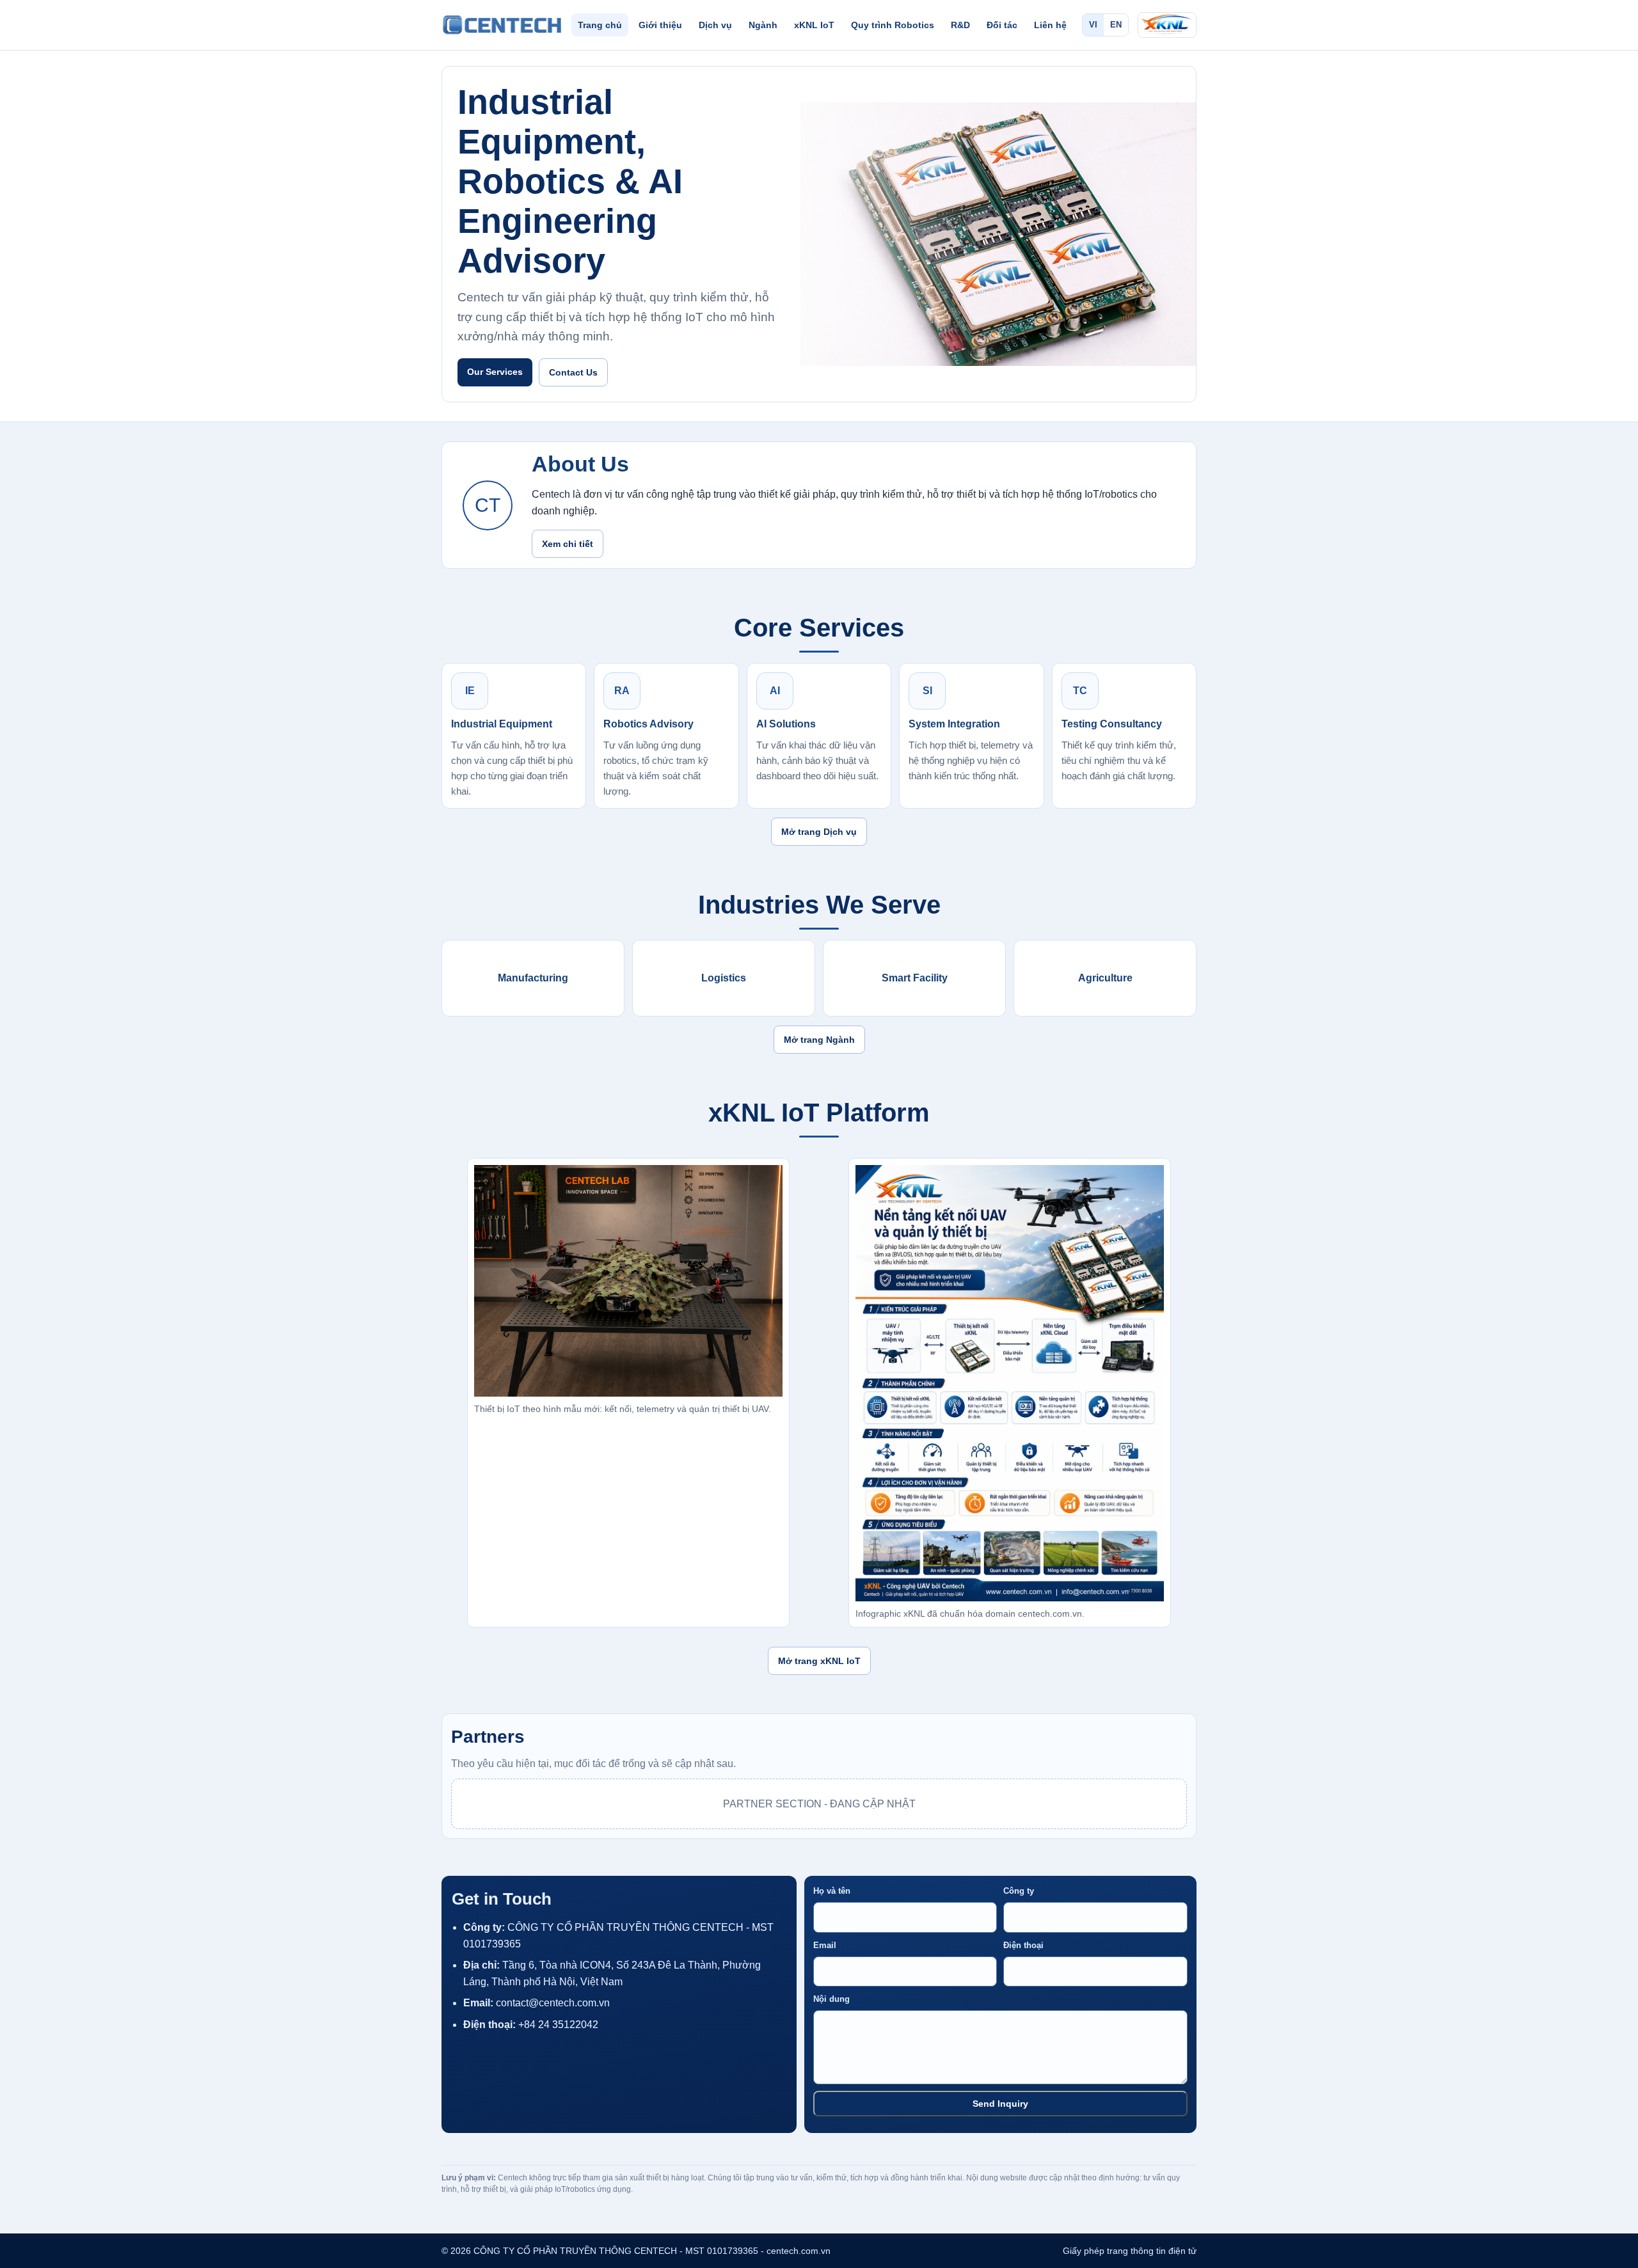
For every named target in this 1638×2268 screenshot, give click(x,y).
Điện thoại (1023, 1945)
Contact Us (573, 372)
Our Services (495, 372)
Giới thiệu (660, 25)
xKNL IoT (814, 25)
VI (1093, 25)
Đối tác (1002, 25)
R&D (960, 25)
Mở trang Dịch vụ (819, 832)
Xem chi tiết (568, 544)
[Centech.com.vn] (502, 25)
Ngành (763, 25)
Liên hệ (1050, 25)
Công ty (1019, 1891)
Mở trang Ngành (819, 1040)
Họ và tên (832, 1891)
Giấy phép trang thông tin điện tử (1130, 2251)
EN (1116, 25)
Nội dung (831, 1999)
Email (825, 1945)
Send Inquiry (1000, 2104)
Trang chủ (600, 25)
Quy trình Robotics (893, 25)
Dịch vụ (715, 25)
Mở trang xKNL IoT (819, 1661)
